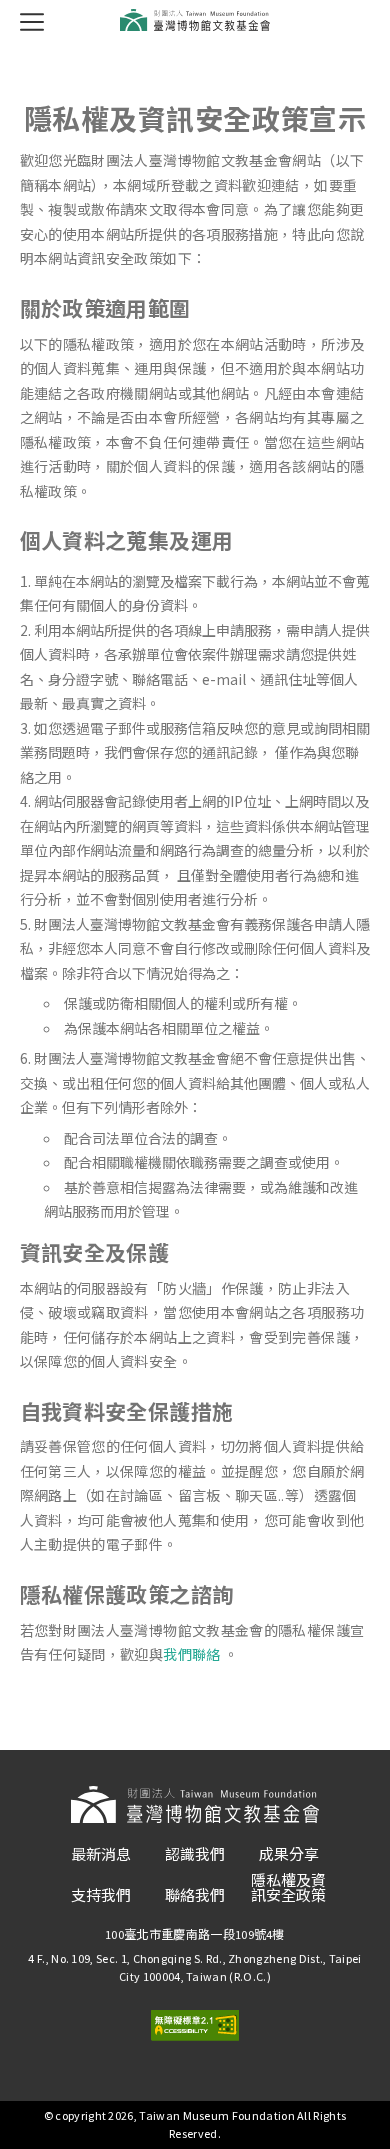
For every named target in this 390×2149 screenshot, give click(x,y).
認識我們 (195, 1854)
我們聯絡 (191, 1655)
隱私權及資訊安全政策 (288, 1888)
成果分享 (289, 1854)
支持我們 (101, 1895)
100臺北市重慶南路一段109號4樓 (195, 1934)
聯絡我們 (195, 1895)
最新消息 (101, 1854)
